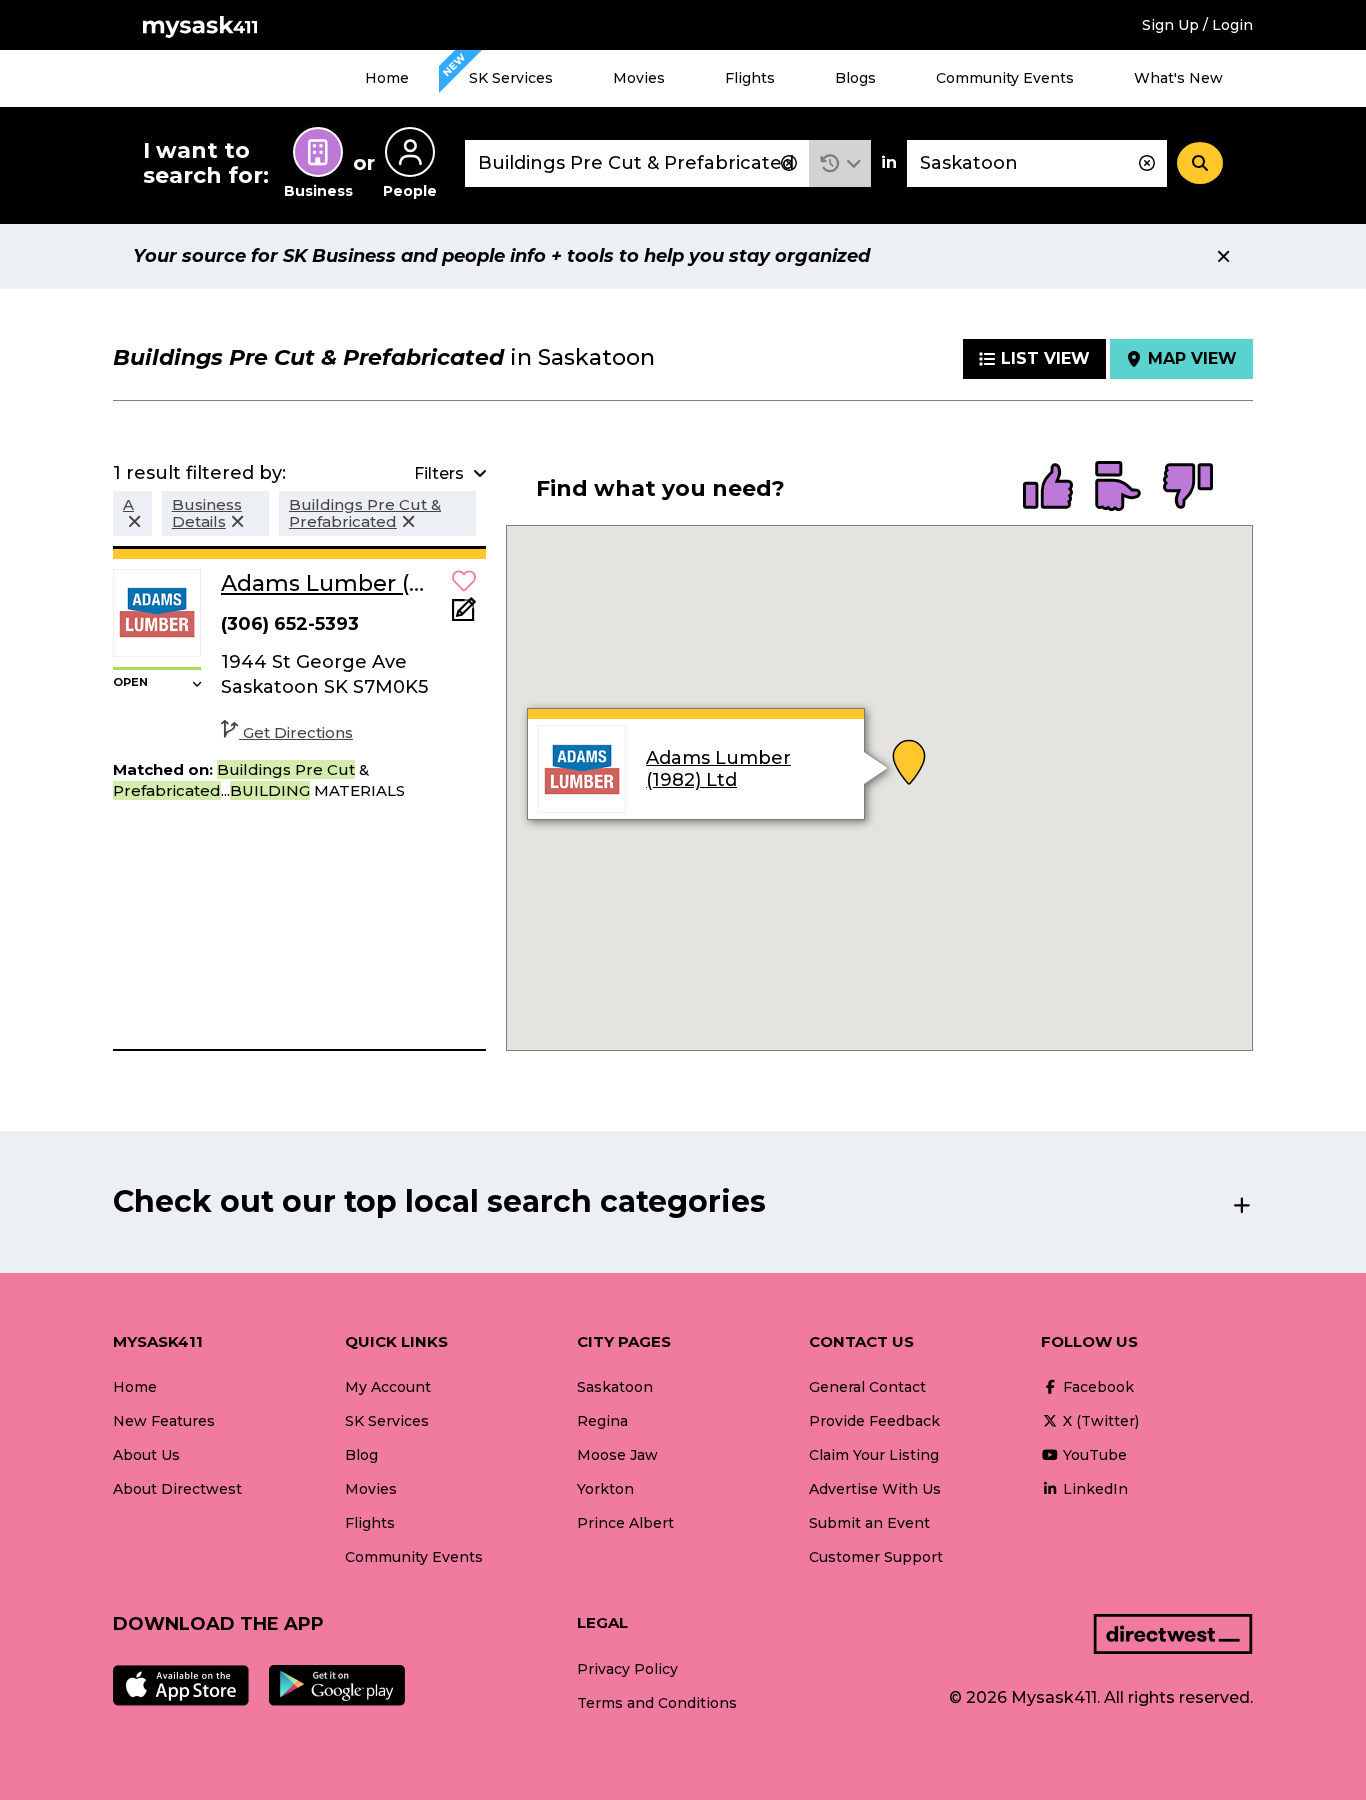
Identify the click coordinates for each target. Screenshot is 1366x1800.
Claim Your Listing (874, 1455)
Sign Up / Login (1197, 25)
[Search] (1200, 163)
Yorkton (605, 1489)
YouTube (1093, 1455)
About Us (146, 1455)
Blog (361, 1455)
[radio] (1048, 488)
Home (387, 78)
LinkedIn (1093, 1489)
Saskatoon (615, 1387)
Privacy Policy (627, 1669)
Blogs (855, 78)
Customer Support (876, 1557)
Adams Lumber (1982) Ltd (718, 770)
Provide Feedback (874, 1421)
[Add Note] (464, 615)
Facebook (1096, 1387)
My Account (388, 1387)
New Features (164, 1421)
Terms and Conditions (657, 1703)
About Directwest (177, 1489)
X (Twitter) (1099, 1421)
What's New (1178, 78)
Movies (639, 78)
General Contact (867, 1387)
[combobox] (637, 163)
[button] (840, 163)
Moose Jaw (617, 1455)
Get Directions (298, 732)
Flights (750, 78)
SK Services (511, 78)
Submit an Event (869, 1523)
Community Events (1005, 78)
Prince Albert (625, 1523)
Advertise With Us (875, 1489)
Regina (602, 1421)
